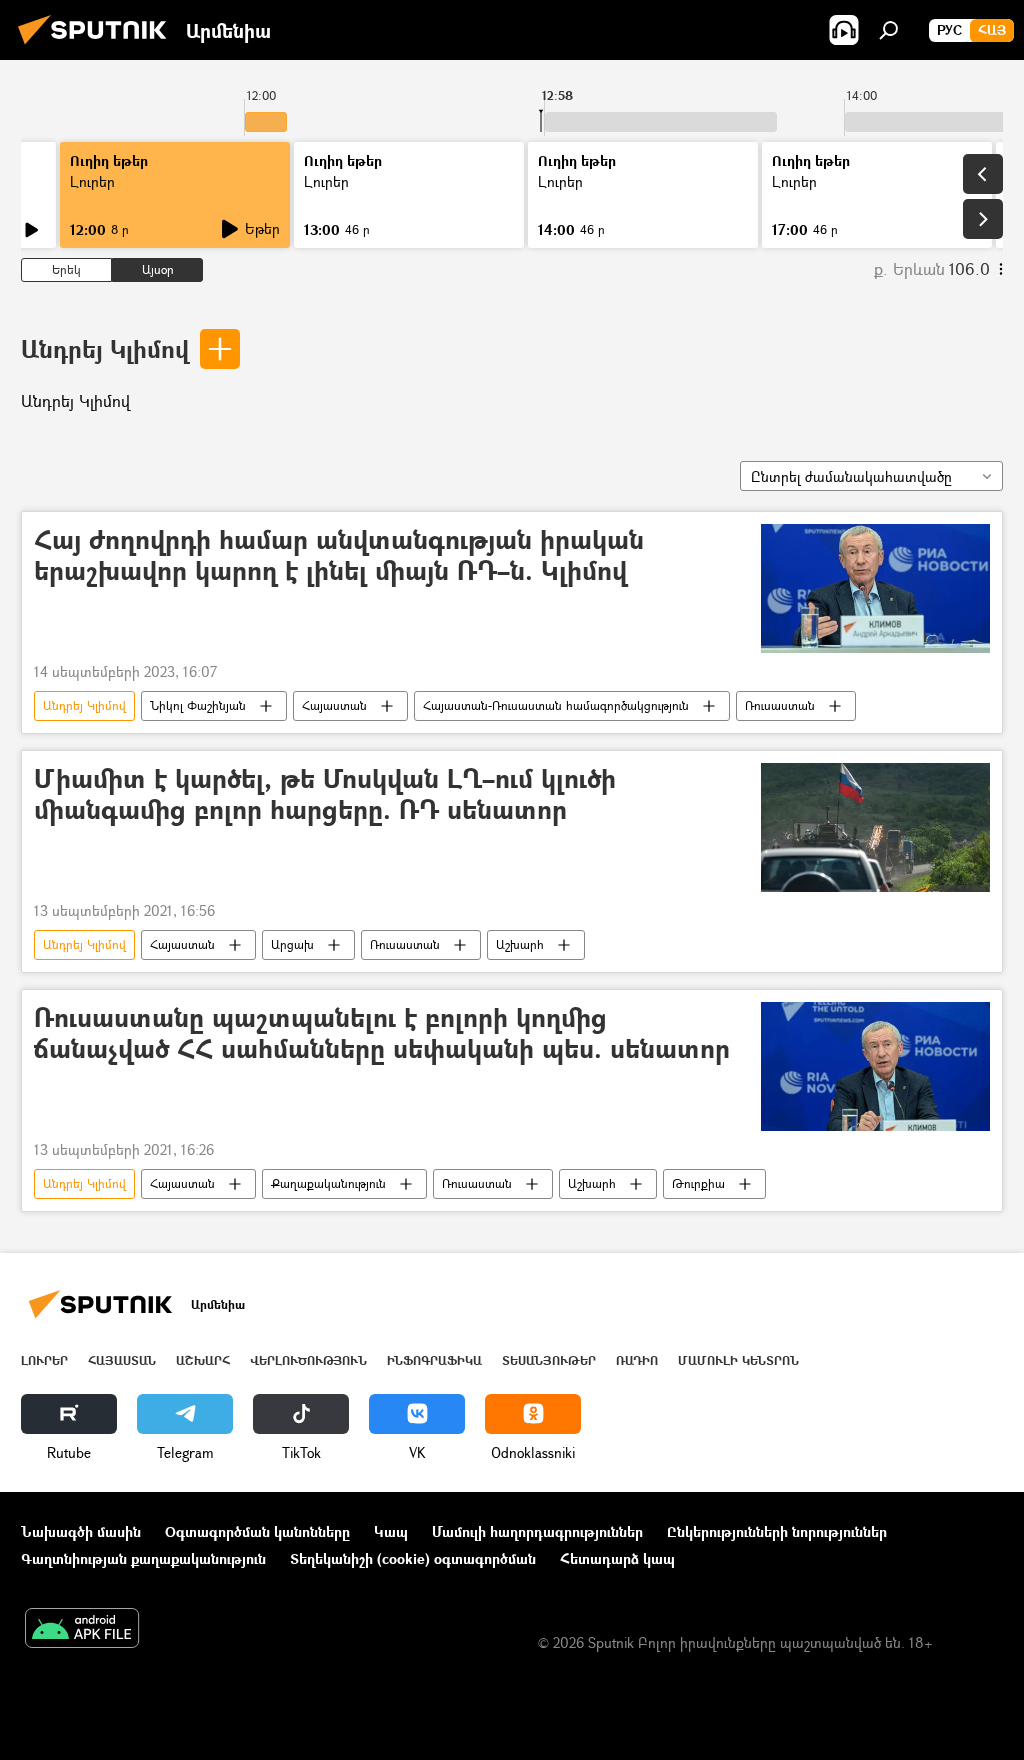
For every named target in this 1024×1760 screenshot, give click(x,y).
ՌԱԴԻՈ (637, 1360)
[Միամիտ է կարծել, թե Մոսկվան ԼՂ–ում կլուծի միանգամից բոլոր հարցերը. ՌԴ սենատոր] (875, 827)
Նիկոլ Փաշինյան (198, 705)
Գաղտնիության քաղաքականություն (143, 1558)
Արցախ (292, 944)
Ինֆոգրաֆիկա (434, 1360)
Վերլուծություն (308, 1360)
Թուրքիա (698, 1183)
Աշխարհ (520, 944)
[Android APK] (82, 1630)
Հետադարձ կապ (617, 1558)
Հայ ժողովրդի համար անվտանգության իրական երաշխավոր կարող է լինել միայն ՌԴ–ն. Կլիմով (339, 556)
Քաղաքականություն (328, 1183)
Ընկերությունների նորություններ (777, 1531)
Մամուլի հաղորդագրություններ (537, 1531)
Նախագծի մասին (81, 1531)
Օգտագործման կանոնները (257, 1531)
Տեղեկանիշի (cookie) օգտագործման (413, 1558)
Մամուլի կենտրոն (738, 1360)
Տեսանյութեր (549, 1360)
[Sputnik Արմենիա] (98, 46)
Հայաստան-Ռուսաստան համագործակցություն (556, 705)
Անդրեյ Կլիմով (105, 348)
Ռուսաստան (780, 705)
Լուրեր (92, 181)
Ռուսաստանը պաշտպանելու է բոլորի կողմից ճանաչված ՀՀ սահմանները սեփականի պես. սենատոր (382, 1034)
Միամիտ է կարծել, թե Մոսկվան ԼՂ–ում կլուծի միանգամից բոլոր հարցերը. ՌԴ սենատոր (325, 795)
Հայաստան (334, 705)
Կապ (391, 1531)
